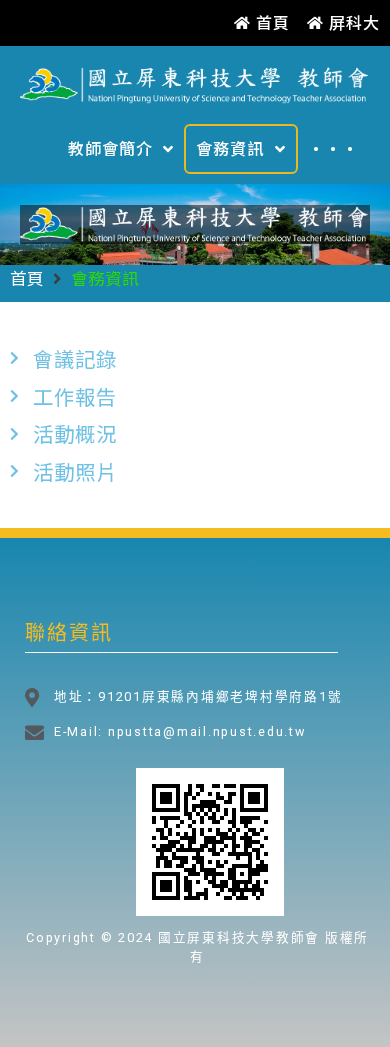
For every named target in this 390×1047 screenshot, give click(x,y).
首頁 (27, 278)
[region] (195, 224)
